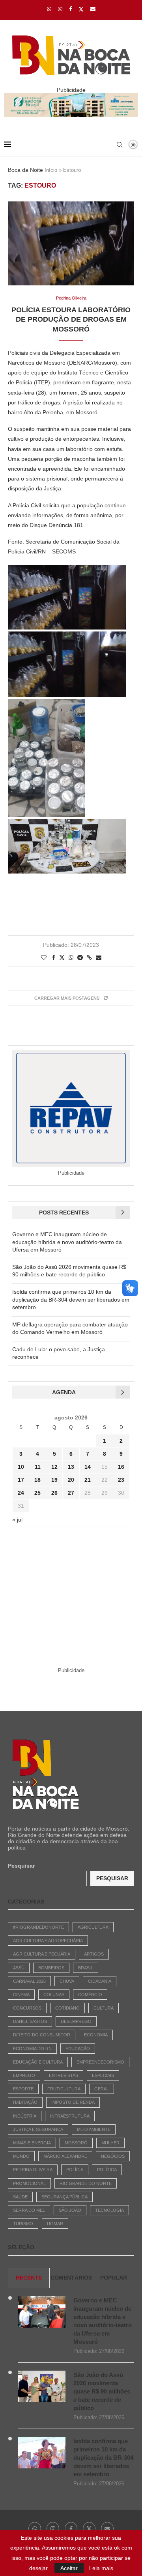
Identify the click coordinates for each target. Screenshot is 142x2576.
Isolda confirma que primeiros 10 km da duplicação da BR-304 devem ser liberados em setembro (71, 1299)
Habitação (25, 2102)
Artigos (94, 1954)
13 (71, 1467)
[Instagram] (60, 9)
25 (37, 1493)
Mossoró (76, 2143)
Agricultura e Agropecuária (48, 1941)
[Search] (120, 145)
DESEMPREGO (76, 2021)
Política (107, 2170)
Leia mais (101, 2568)
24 (21, 1493)
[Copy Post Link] (89, 957)
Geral (102, 2089)
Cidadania (100, 1981)
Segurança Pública (64, 2197)
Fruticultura (64, 2089)
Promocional (29, 2183)
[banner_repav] (71, 96)
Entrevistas (64, 2075)
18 (37, 1480)
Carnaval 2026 (29, 1981)
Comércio (90, 1995)
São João (70, 2210)
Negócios (113, 2156)
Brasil (86, 1968)
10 (21, 1467)
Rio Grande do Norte (86, 2183)
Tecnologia (109, 2210)
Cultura (104, 2008)
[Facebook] (70, 9)
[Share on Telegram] (80, 957)
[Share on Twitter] (62, 957)
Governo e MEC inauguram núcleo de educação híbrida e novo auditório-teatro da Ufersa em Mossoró (67, 1242)
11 (38, 1467)
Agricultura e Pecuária (42, 1954)
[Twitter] (81, 9)
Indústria (25, 2116)
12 (54, 1467)
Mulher (110, 2143)
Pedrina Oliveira (33, 2170)
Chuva (67, 1981)
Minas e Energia (32, 2143)
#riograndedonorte (38, 1927)
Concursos (27, 2008)
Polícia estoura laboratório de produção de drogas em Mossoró (71, 319)
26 (54, 1493)
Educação (78, 2049)
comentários (71, 2278)
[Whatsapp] (49, 9)
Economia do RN (32, 2049)
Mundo (21, 2156)
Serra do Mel (29, 2210)
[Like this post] (44, 957)
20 (71, 1480)
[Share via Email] (99, 957)
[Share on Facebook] (54, 957)
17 (21, 1480)
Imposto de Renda (73, 2102)
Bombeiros (51, 1968)
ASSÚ (19, 1968)
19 (54, 1480)
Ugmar (55, 2224)
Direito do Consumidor (42, 2035)
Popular (114, 2278)
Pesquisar (21, 1866)
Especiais (103, 2075)
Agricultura (93, 1927)
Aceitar (69, 2568)
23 (121, 1480)
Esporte (23, 2089)
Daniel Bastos (30, 2021)
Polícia (75, 2170)
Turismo (23, 2224)
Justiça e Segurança (38, 2129)
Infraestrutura (70, 2116)
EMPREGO (24, 2075)
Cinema (21, 1995)
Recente (29, 2278)
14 (88, 1467)
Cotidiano (67, 2008)
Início (51, 170)
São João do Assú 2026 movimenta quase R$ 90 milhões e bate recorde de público (102, 2391)
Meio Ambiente (94, 2129)
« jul (17, 1520)
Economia (96, 2035)
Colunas (54, 1995)
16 (121, 1467)
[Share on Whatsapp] (71, 957)
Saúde (20, 2197)
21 (88, 1480)
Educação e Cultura (38, 2062)
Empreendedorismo (100, 2062)
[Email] (93, 9)
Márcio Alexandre (65, 2156)
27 (71, 1493)
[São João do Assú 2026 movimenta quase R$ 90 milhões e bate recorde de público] (42, 2386)
